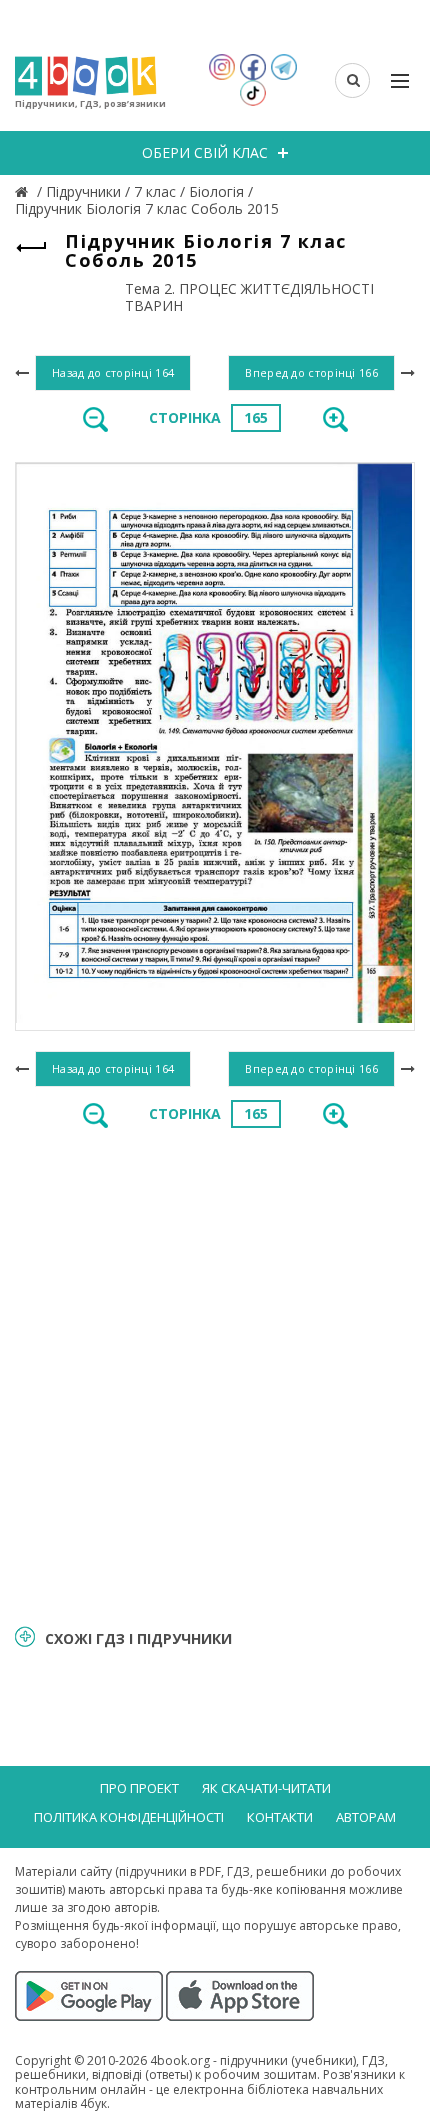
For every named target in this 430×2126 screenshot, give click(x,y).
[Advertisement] (215, 1375)
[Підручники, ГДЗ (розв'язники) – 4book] (24, 191)
